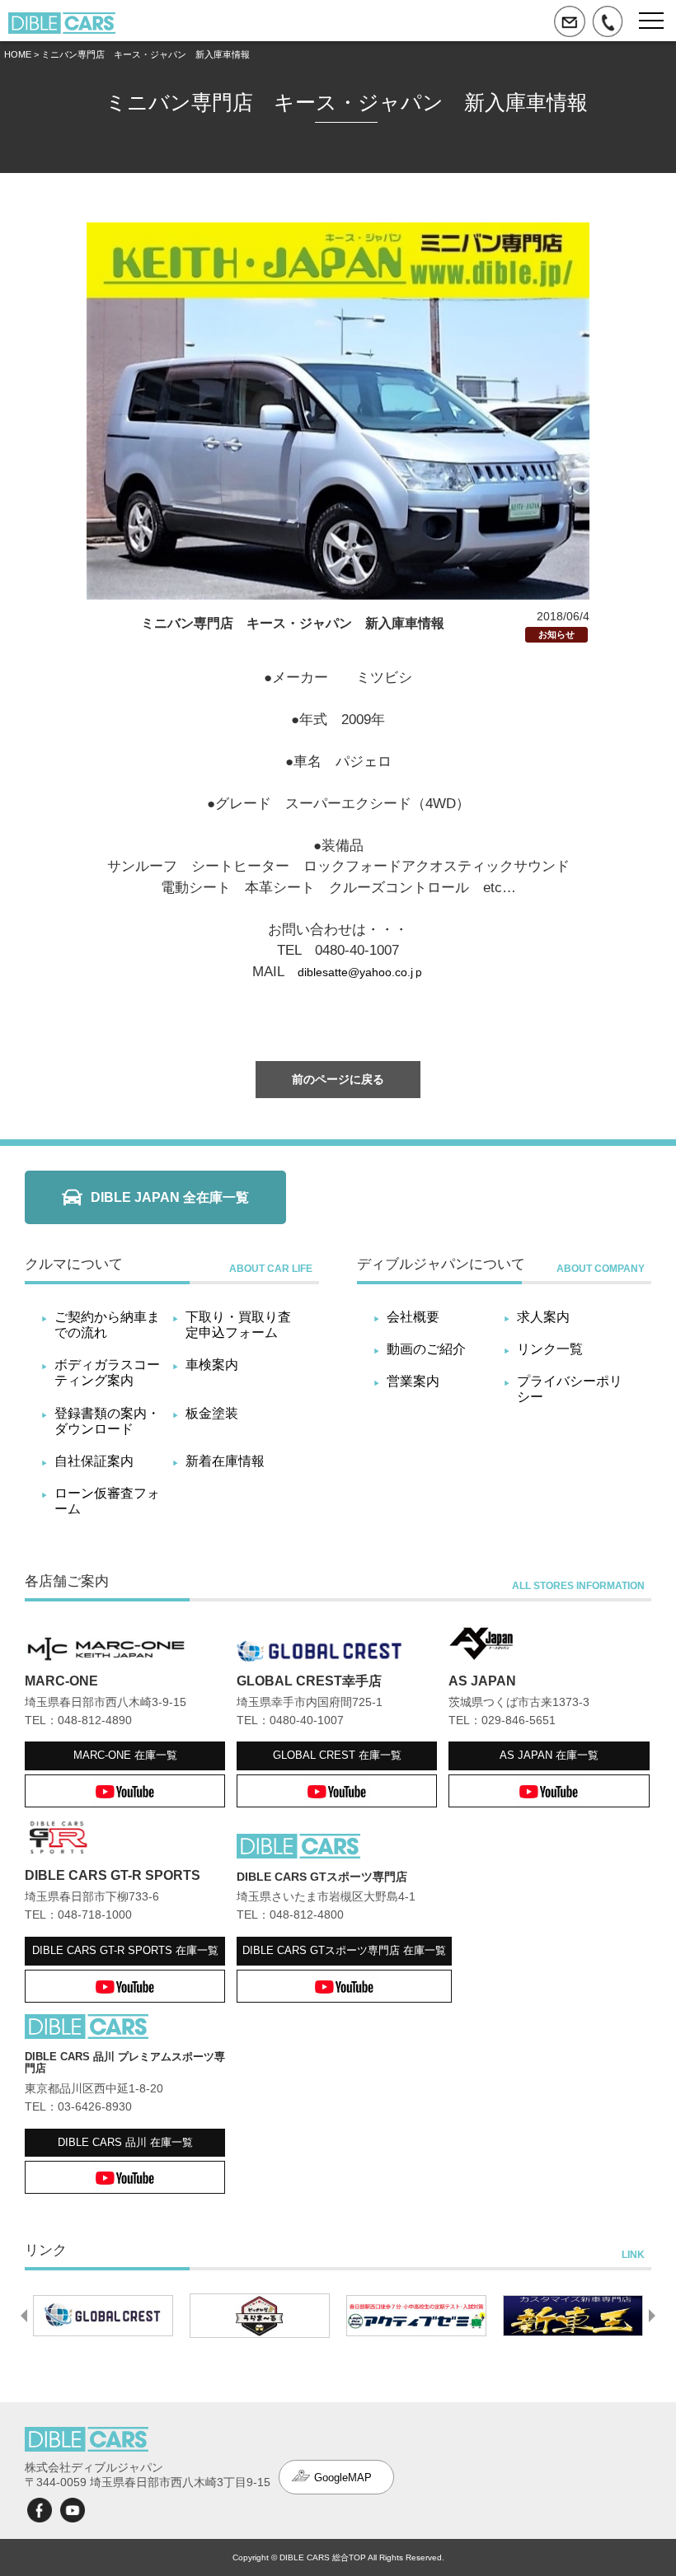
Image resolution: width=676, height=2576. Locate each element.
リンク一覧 (550, 1349)
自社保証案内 (94, 1461)
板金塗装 (212, 1413)
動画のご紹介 (426, 1349)
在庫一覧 (125, 1755)
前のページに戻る (338, 1079)
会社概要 (413, 1317)
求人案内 (543, 1317)
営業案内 (413, 1381)
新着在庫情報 (225, 1461)
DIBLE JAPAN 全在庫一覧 (170, 1197)
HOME (18, 54)
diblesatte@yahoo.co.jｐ (361, 972)
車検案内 (212, 1365)
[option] (103, 2316)
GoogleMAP (343, 2478)
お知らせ (556, 634)
